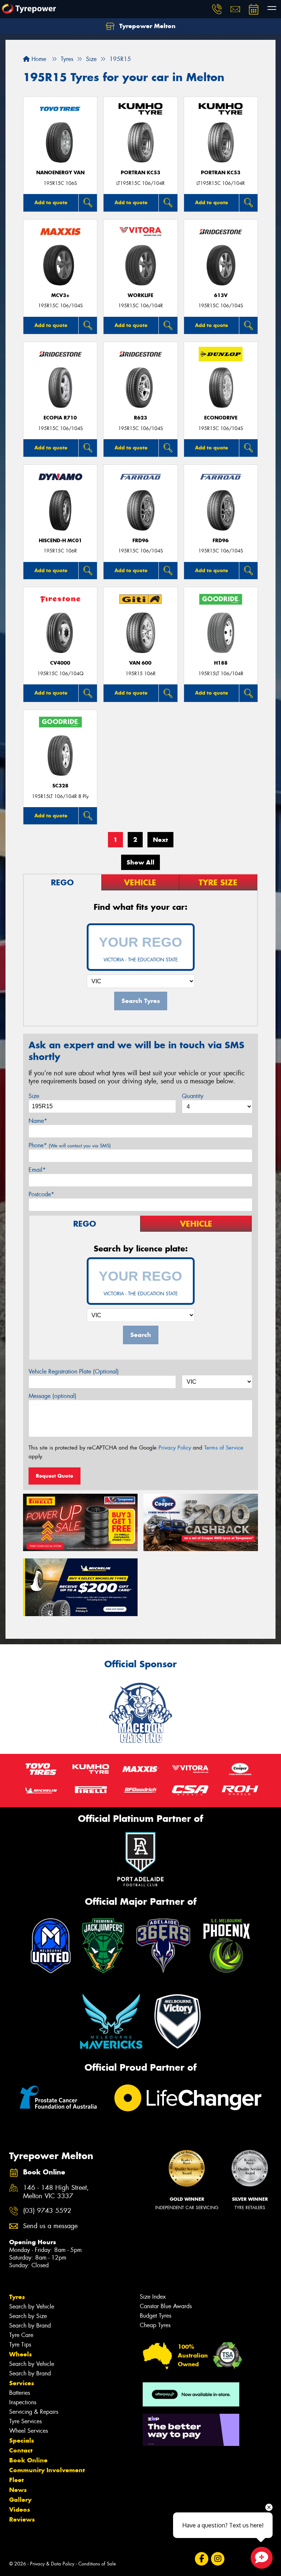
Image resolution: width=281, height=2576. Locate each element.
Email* (37, 1170)
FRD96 (140, 541)
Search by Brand (30, 2326)
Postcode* (41, 1194)
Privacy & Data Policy (52, 2564)
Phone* (70, 1145)
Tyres (17, 2297)
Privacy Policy (175, 1448)
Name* (38, 1121)
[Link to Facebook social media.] (201, 2559)
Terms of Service (224, 1448)
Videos (20, 2509)
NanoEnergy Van (60, 173)
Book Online (28, 2460)
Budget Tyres (156, 2316)
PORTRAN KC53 (140, 173)
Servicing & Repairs (34, 2412)
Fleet (16, 2480)
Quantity (193, 1096)
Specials (22, 2440)
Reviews (22, 2519)
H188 (221, 663)
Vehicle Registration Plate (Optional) (74, 1371)
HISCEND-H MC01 (60, 541)
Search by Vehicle (32, 2307)
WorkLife (140, 295)
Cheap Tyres (155, 2325)
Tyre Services (25, 2421)
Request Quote (55, 1476)
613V (221, 295)
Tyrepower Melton (147, 26)
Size (34, 1096)
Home (38, 59)
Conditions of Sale (97, 2564)
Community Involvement (47, 2470)
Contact (21, 2450)
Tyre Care (21, 2335)
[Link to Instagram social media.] (218, 2559)
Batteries (20, 2393)
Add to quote (51, 202)
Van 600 (140, 663)
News (18, 2490)
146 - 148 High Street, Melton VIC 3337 (56, 2192)
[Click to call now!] (217, 9)
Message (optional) (53, 1396)
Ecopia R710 (60, 418)
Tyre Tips (20, 2345)
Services (22, 2383)
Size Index (153, 2297)
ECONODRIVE (221, 418)
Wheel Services (29, 2431)
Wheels (20, 2354)
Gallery (20, 2500)
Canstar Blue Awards (166, 2306)
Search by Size (28, 2316)
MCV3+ (60, 295)
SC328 (60, 786)
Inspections (23, 2402)
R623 (140, 418)
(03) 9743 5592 (47, 2211)
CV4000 (60, 663)
